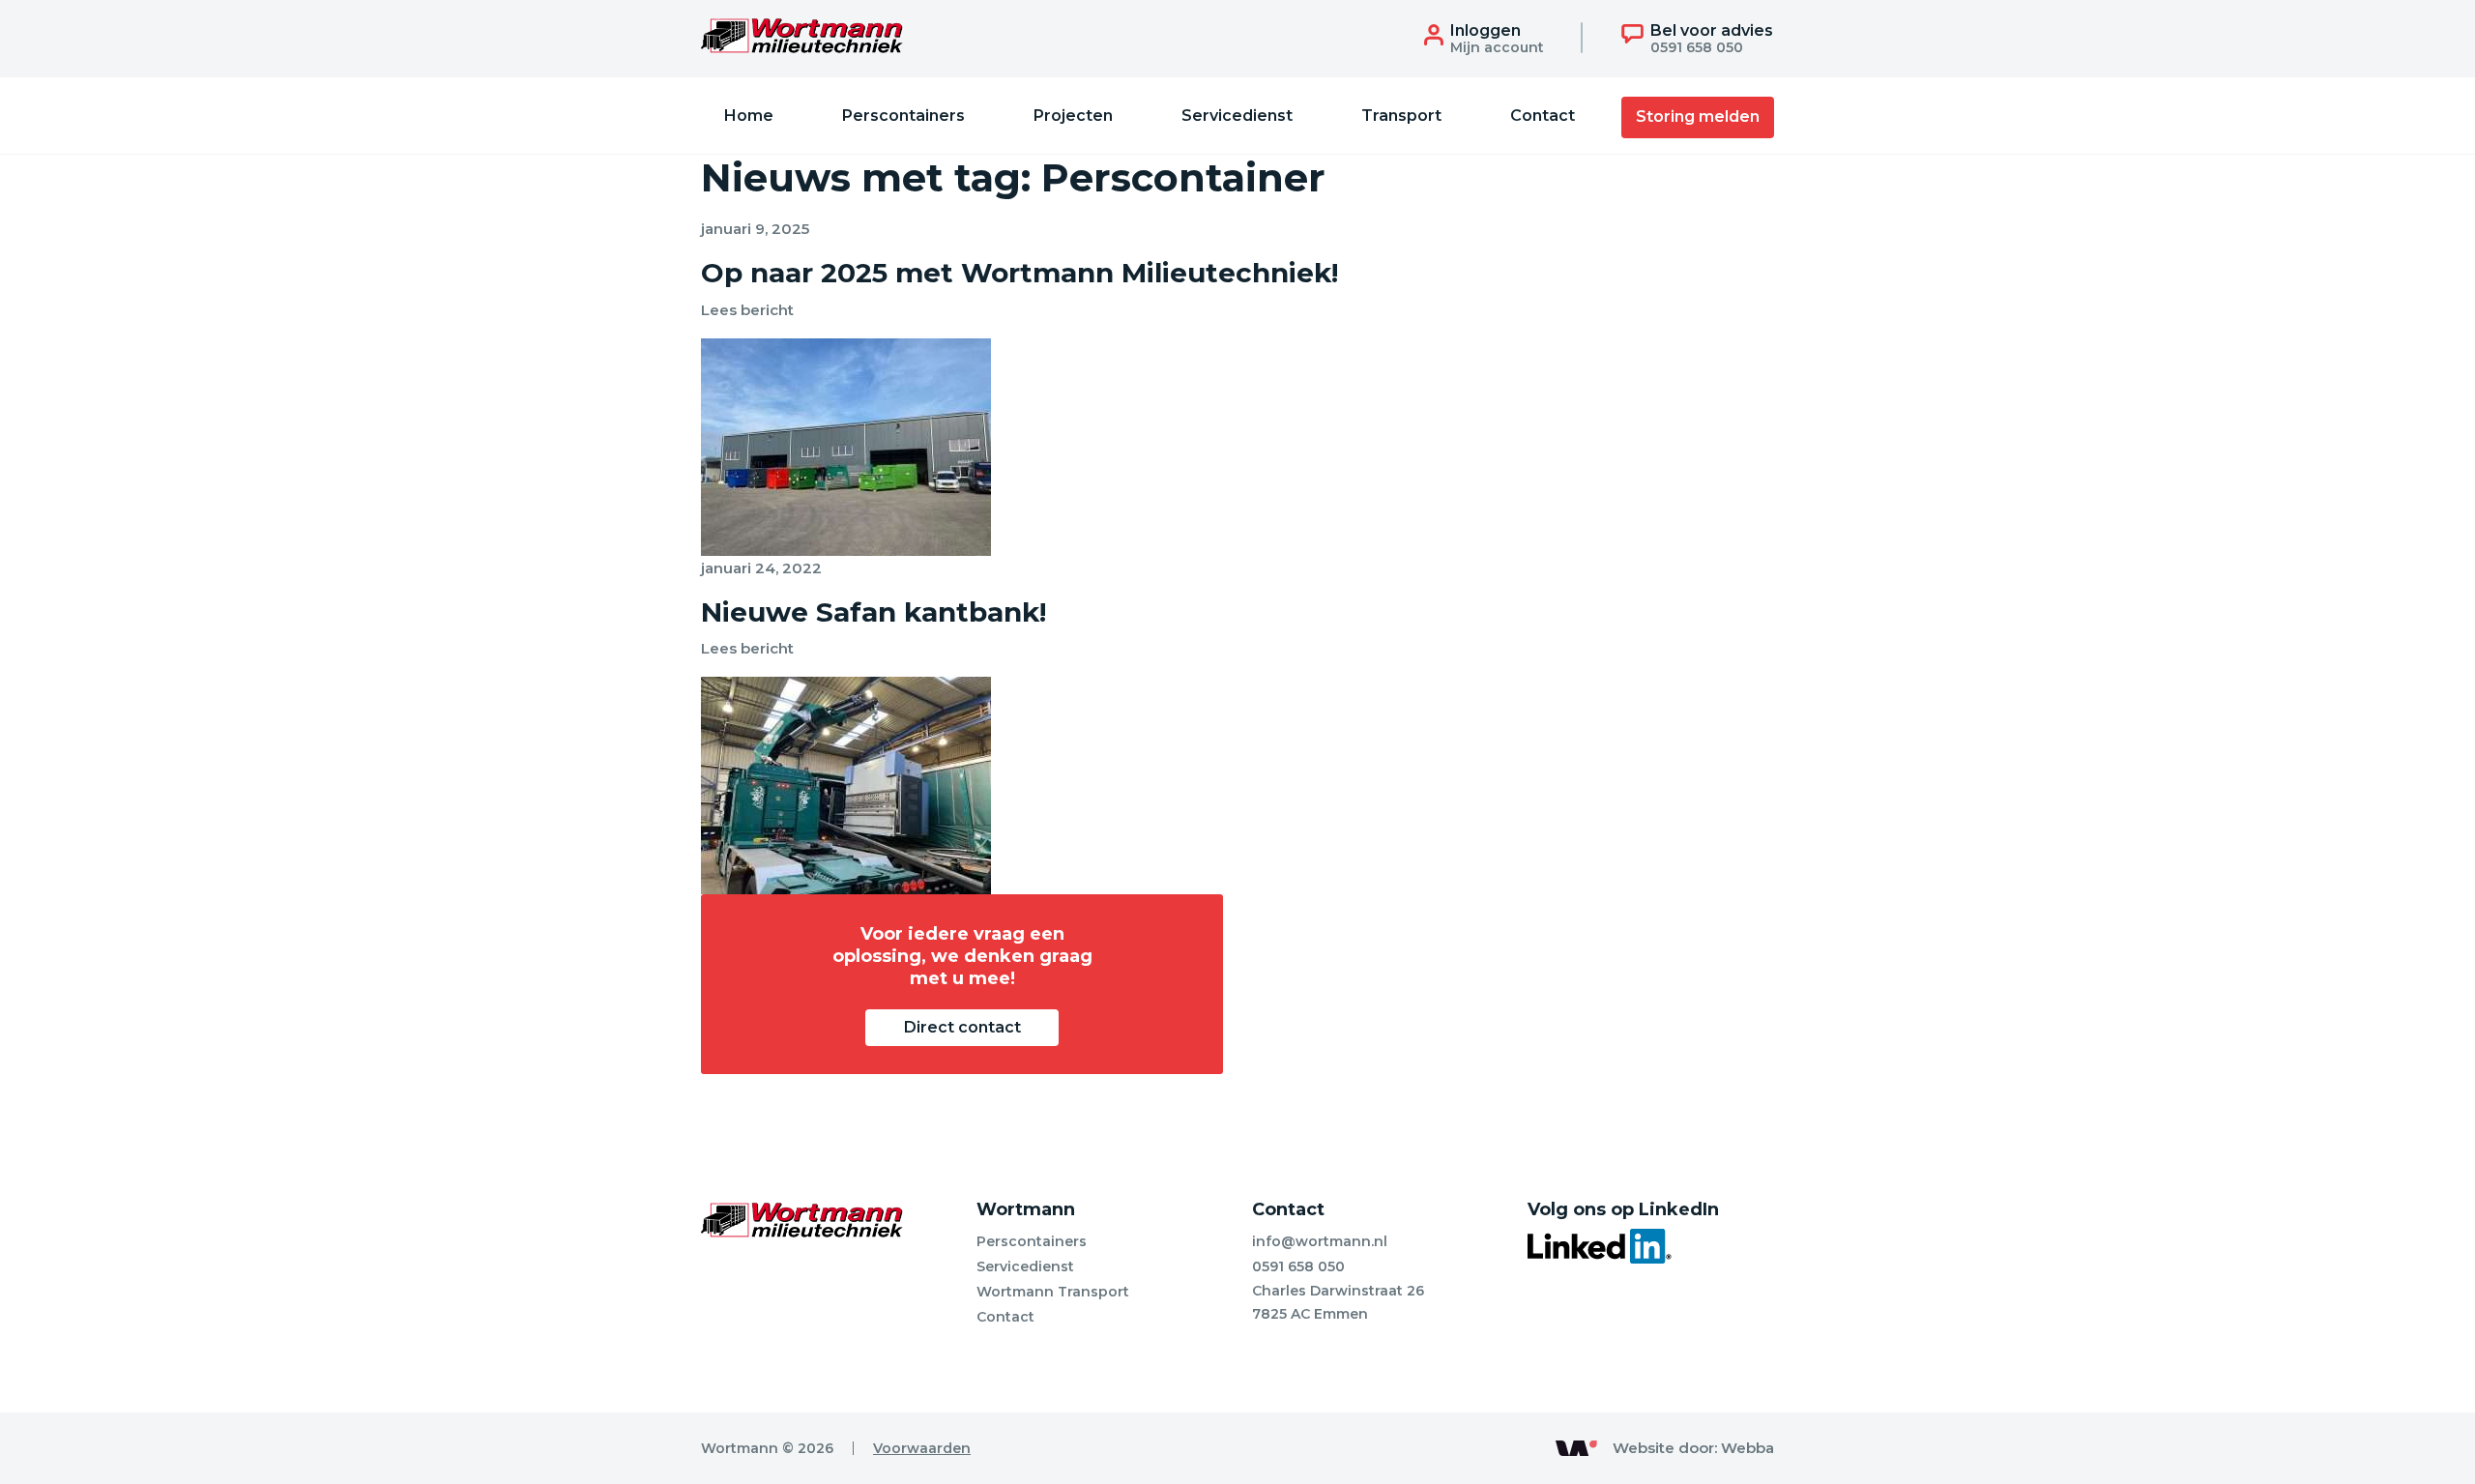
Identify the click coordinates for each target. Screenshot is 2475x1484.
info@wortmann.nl (1320, 1241)
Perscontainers (903, 116)
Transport (1401, 116)
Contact (1543, 116)
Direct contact (962, 1027)
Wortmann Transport (1053, 1292)
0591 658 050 (1298, 1266)
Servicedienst (1237, 116)
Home (749, 116)
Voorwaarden (922, 1448)
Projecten (1073, 116)
